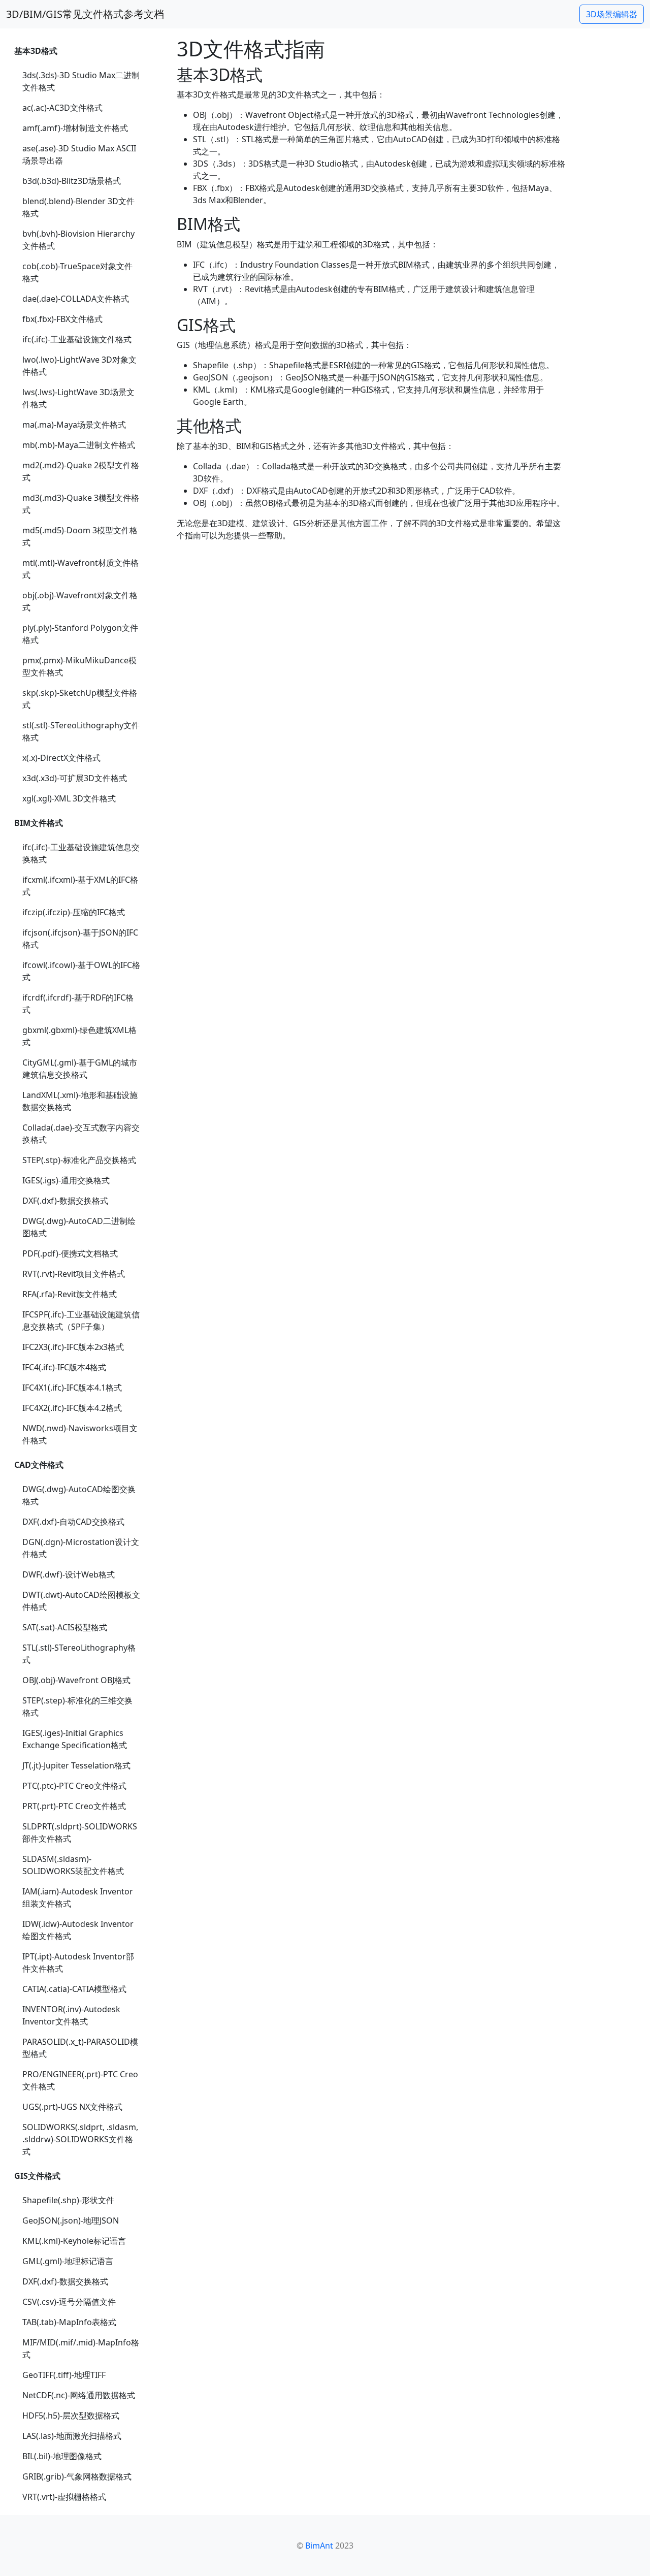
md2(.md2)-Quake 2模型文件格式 (81, 471)
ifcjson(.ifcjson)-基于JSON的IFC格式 (80, 939)
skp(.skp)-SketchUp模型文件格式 (80, 699)
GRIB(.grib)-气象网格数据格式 (77, 2476)
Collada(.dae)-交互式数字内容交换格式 (81, 1134)
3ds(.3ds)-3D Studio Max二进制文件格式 (81, 81)
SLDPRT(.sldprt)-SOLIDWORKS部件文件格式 (80, 1832)
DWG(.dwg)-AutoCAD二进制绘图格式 (79, 1227)
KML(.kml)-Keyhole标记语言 (74, 2241)
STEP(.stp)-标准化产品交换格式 (79, 1160)
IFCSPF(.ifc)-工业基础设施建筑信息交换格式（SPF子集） (81, 1321)
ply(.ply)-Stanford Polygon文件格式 (80, 634)
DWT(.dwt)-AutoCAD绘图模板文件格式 (81, 1601)
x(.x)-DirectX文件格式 (61, 758)
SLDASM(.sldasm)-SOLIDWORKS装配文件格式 (73, 1865)
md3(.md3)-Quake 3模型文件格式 (81, 504)
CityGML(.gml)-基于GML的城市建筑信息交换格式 (80, 1069)
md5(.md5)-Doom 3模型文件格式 (80, 536)
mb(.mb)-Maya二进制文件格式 (79, 445)
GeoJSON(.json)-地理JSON (71, 2220)
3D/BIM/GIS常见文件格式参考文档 (85, 14)
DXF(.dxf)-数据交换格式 (65, 1201)
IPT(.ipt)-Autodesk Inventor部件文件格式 (78, 1962)
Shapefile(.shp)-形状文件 (68, 2200)
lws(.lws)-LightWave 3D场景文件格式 (78, 398)
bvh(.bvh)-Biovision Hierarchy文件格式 (78, 240)
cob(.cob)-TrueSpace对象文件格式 (77, 272)
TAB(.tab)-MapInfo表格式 (69, 2322)
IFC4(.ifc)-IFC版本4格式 (64, 1367)
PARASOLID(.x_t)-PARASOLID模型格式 (80, 2048)
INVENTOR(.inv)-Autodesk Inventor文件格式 (71, 2015)
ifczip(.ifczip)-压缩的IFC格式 (74, 912)
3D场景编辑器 (612, 14)
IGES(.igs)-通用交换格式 (66, 1180)
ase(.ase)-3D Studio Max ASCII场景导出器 (79, 154)
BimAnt (319, 2546)
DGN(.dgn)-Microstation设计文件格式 (81, 1548)
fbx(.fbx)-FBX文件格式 (62, 319)
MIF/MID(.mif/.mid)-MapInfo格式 (81, 2348)
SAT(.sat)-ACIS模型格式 (65, 1627)
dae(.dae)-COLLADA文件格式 (76, 299)
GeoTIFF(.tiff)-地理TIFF (64, 2375)
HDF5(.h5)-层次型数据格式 (71, 2416)
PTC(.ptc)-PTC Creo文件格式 (74, 1786)
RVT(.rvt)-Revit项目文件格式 (74, 1274)
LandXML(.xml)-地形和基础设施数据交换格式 (80, 1101)
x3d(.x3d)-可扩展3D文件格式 (75, 778)
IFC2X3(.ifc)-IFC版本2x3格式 (73, 1347)
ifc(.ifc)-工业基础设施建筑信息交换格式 (81, 853)
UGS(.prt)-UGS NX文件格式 (72, 2107)
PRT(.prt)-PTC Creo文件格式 (74, 1806)
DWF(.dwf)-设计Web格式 (69, 1574)
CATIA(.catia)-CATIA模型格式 (74, 1989)
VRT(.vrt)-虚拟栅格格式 (64, 2497)
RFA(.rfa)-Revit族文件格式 (70, 1294)
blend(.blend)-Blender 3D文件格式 (78, 207)
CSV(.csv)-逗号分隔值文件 (69, 2302)
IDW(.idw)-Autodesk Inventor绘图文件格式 (78, 1930)
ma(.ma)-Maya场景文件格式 (74, 425)
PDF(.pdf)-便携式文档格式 (70, 1253)
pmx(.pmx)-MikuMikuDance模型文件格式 (79, 666)
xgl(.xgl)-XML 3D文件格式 (69, 798)
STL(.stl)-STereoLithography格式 (79, 1654)
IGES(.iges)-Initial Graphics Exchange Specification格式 (75, 1739)
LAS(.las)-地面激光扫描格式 (72, 2436)
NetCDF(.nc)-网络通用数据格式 (79, 2395)
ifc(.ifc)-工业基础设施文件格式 (77, 339)
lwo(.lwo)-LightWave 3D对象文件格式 (79, 366)
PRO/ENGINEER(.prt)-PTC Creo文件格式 (80, 2080)
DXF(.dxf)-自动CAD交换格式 (73, 1522)
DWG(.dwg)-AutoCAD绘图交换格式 (79, 1495)
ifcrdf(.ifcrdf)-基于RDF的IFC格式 (78, 1004)
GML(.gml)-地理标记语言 (68, 2261)
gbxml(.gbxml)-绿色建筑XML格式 (79, 1036)
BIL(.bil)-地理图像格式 (62, 2456)
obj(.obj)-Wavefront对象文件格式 (80, 601)
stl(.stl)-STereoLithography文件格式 (81, 731)
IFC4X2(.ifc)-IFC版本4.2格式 (72, 1408)
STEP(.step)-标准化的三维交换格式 (77, 1706)
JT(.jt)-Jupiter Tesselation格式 (76, 1765)
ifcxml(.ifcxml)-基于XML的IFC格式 (80, 886)
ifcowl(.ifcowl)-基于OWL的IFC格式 (81, 971)
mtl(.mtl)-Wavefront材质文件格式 (80, 569)
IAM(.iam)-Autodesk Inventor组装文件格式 (78, 1897)
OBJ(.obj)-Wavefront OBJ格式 (76, 1680)
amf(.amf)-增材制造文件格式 (75, 128)
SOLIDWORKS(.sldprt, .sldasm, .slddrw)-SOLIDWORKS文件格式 (80, 2139)
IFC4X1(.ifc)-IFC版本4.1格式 (72, 1388)
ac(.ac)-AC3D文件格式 (62, 108)
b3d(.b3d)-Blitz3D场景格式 (72, 181)
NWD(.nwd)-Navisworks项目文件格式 (80, 1434)
